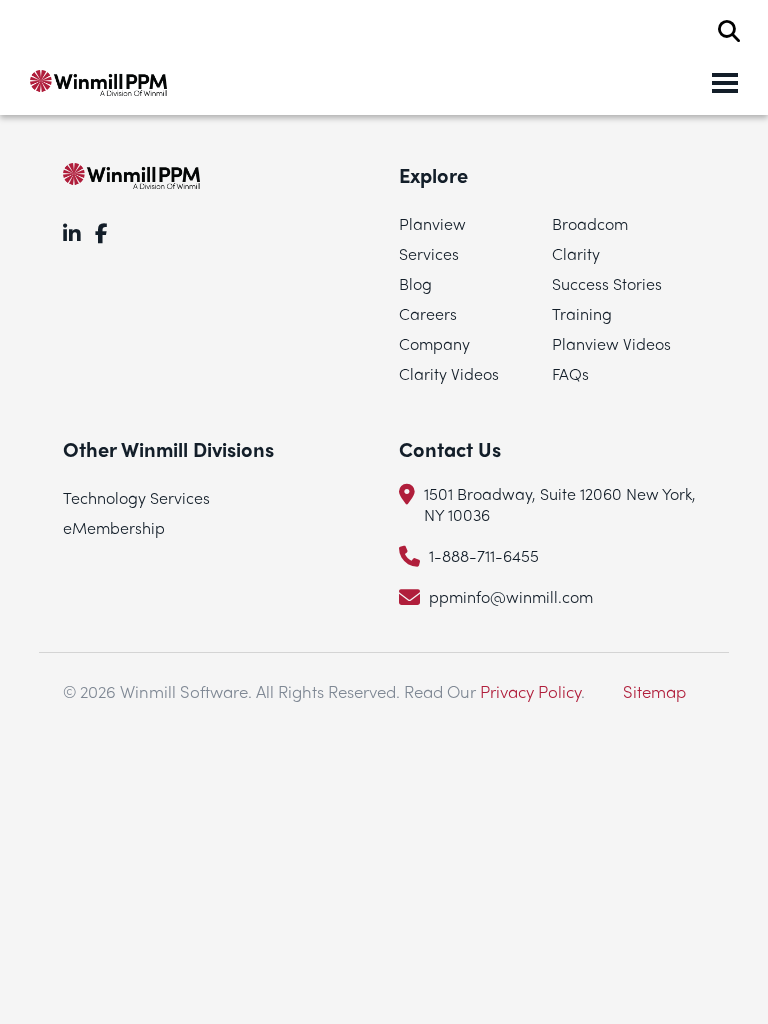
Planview (432, 223)
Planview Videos (611, 343)
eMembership (114, 527)
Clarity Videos (449, 373)
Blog (415, 283)
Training (582, 313)
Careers (428, 313)
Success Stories (607, 283)
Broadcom (590, 223)
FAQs (570, 373)
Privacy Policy (530, 691)
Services (429, 253)
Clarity (576, 253)
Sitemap (654, 691)
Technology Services (136, 497)
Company (434, 343)
